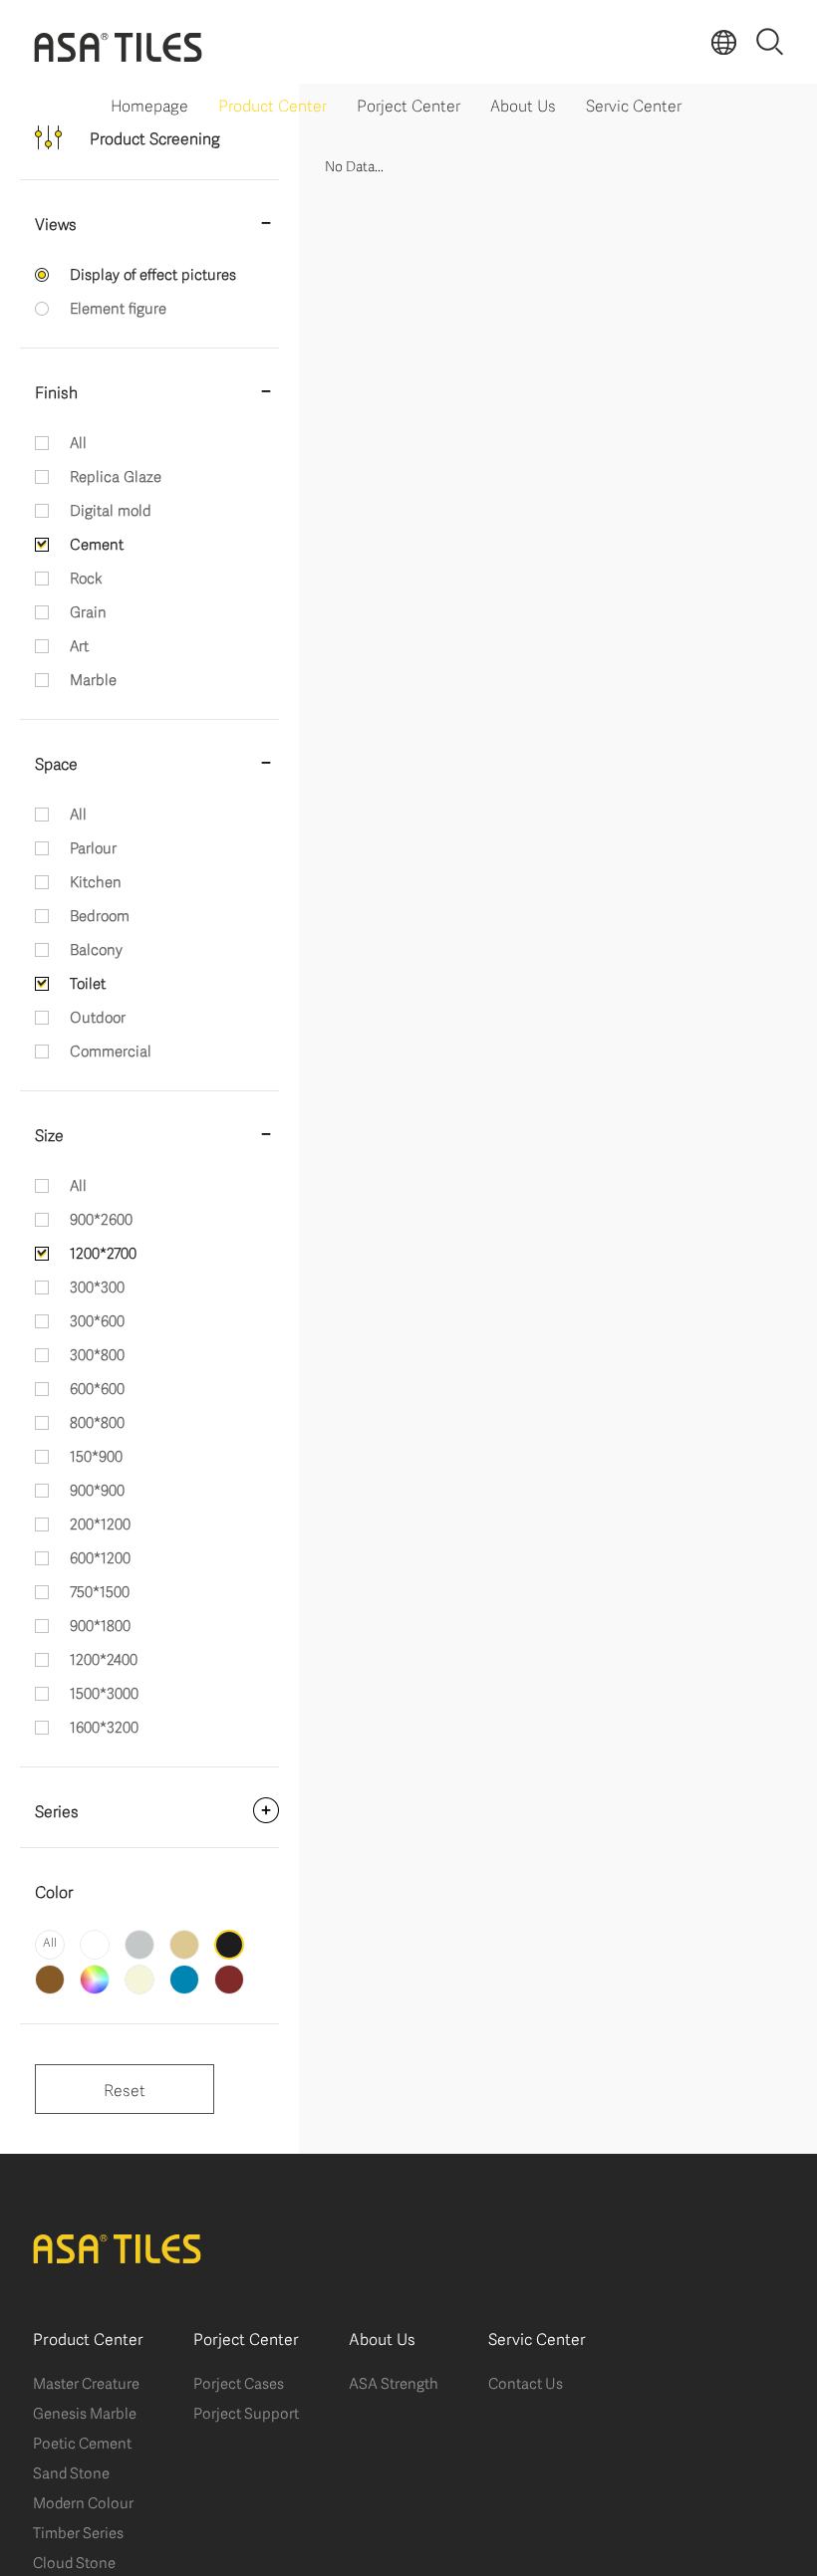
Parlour (93, 846)
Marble (93, 678)
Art (79, 644)
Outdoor (98, 1016)
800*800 (97, 1421)
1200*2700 (103, 1252)
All (78, 441)
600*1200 (100, 1556)
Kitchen (96, 880)
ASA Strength (394, 2382)
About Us (523, 104)
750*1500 (100, 1590)
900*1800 (100, 1624)
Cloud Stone (74, 2561)
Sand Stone (71, 2471)
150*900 (96, 1455)
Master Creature (86, 2382)
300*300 (97, 1286)
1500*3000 (104, 1692)
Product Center (272, 104)
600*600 (97, 1387)
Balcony (96, 948)
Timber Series (78, 2531)
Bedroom (100, 914)
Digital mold (111, 509)
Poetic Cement (82, 2442)
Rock (86, 577)
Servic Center (634, 104)
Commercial (111, 1050)
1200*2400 (104, 1658)
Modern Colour (83, 2501)
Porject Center (408, 104)
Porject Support (246, 2412)
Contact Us (526, 2382)
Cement (97, 543)
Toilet (88, 982)
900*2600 (101, 1218)
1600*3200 (104, 1726)
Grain (88, 610)
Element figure (118, 307)
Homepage (149, 104)
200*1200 (100, 1522)
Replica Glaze (116, 475)
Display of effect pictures (153, 273)
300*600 (97, 1319)
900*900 (97, 1489)
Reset (125, 2089)
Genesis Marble (85, 2412)
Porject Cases (239, 2382)
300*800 (97, 1353)
